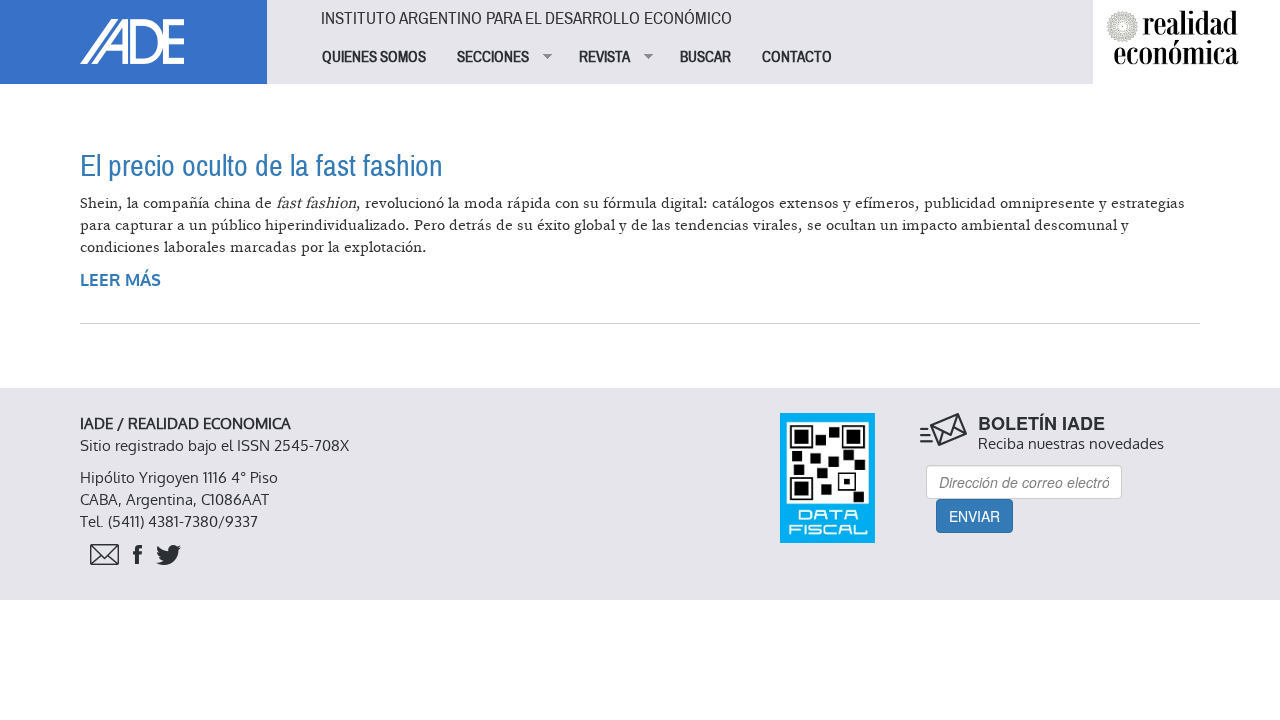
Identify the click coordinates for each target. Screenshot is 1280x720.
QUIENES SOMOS (374, 57)
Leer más (120, 280)
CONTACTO (797, 57)
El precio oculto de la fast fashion (261, 166)
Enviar (974, 516)
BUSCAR (705, 57)
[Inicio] (133, 32)
